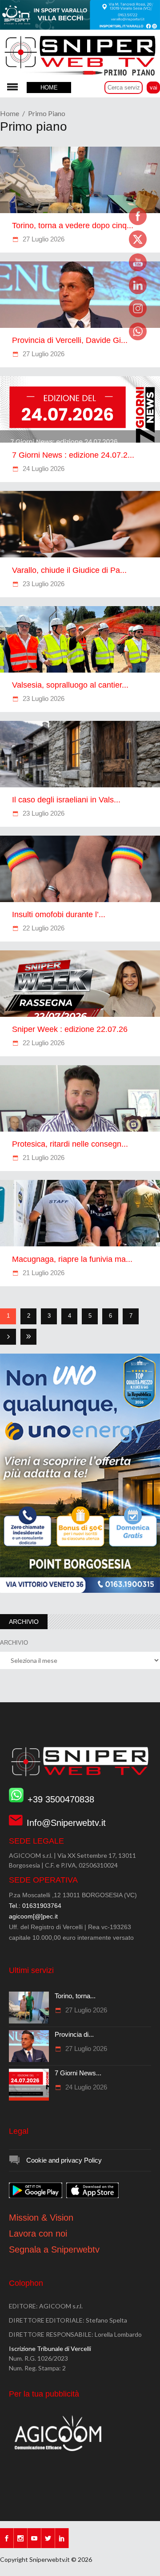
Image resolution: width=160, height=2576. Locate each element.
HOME (49, 88)
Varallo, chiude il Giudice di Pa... (69, 570)
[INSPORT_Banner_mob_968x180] (80, 27)
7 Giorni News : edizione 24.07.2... (73, 455)
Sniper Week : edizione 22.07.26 (70, 1029)
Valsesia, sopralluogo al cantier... (70, 685)
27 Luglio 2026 (43, 239)
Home (10, 113)
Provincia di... (74, 2034)
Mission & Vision (41, 2218)
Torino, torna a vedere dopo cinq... (73, 226)
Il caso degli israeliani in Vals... (66, 800)
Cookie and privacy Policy (64, 2160)
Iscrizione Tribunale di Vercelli (50, 2348)
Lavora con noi (38, 2234)
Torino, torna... (75, 1996)
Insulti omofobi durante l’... (59, 914)
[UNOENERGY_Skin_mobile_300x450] (80, 1591)
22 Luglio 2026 (43, 928)
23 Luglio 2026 (43, 584)
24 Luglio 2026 (43, 469)
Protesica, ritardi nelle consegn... (70, 1144)
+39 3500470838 (61, 1799)
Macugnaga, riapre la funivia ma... (72, 1259)
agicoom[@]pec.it (33, 1916)
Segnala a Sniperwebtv (54, 2249)
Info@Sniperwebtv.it (66, 1823)
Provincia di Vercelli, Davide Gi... (70, 340)
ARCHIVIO (14, 1643)
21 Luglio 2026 (43, 1158)
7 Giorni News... (78, 2073)
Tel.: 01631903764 (35, 1906)
